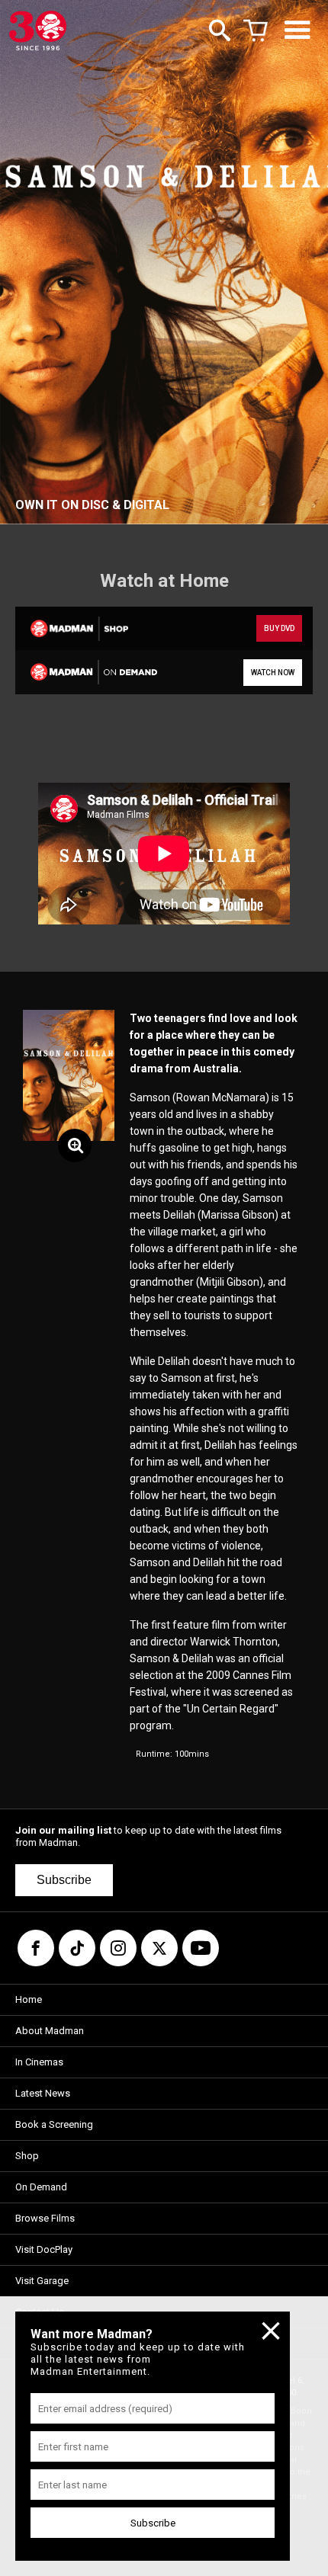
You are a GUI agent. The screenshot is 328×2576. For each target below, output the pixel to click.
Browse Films (45, 2218)
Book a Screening (54, 2124)
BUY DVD (279, 628)
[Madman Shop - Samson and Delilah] (88, 628)
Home (29, 1999)
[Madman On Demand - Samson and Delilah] (88, 672)
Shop (27, 2156)
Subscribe (64, 1880)
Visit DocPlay (44, 2249)
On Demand (41, 2187)
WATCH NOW (273, 673)
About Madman (50, 2031)
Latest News (43, 2093)
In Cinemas (39, 2062)
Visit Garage (42, 2281)
